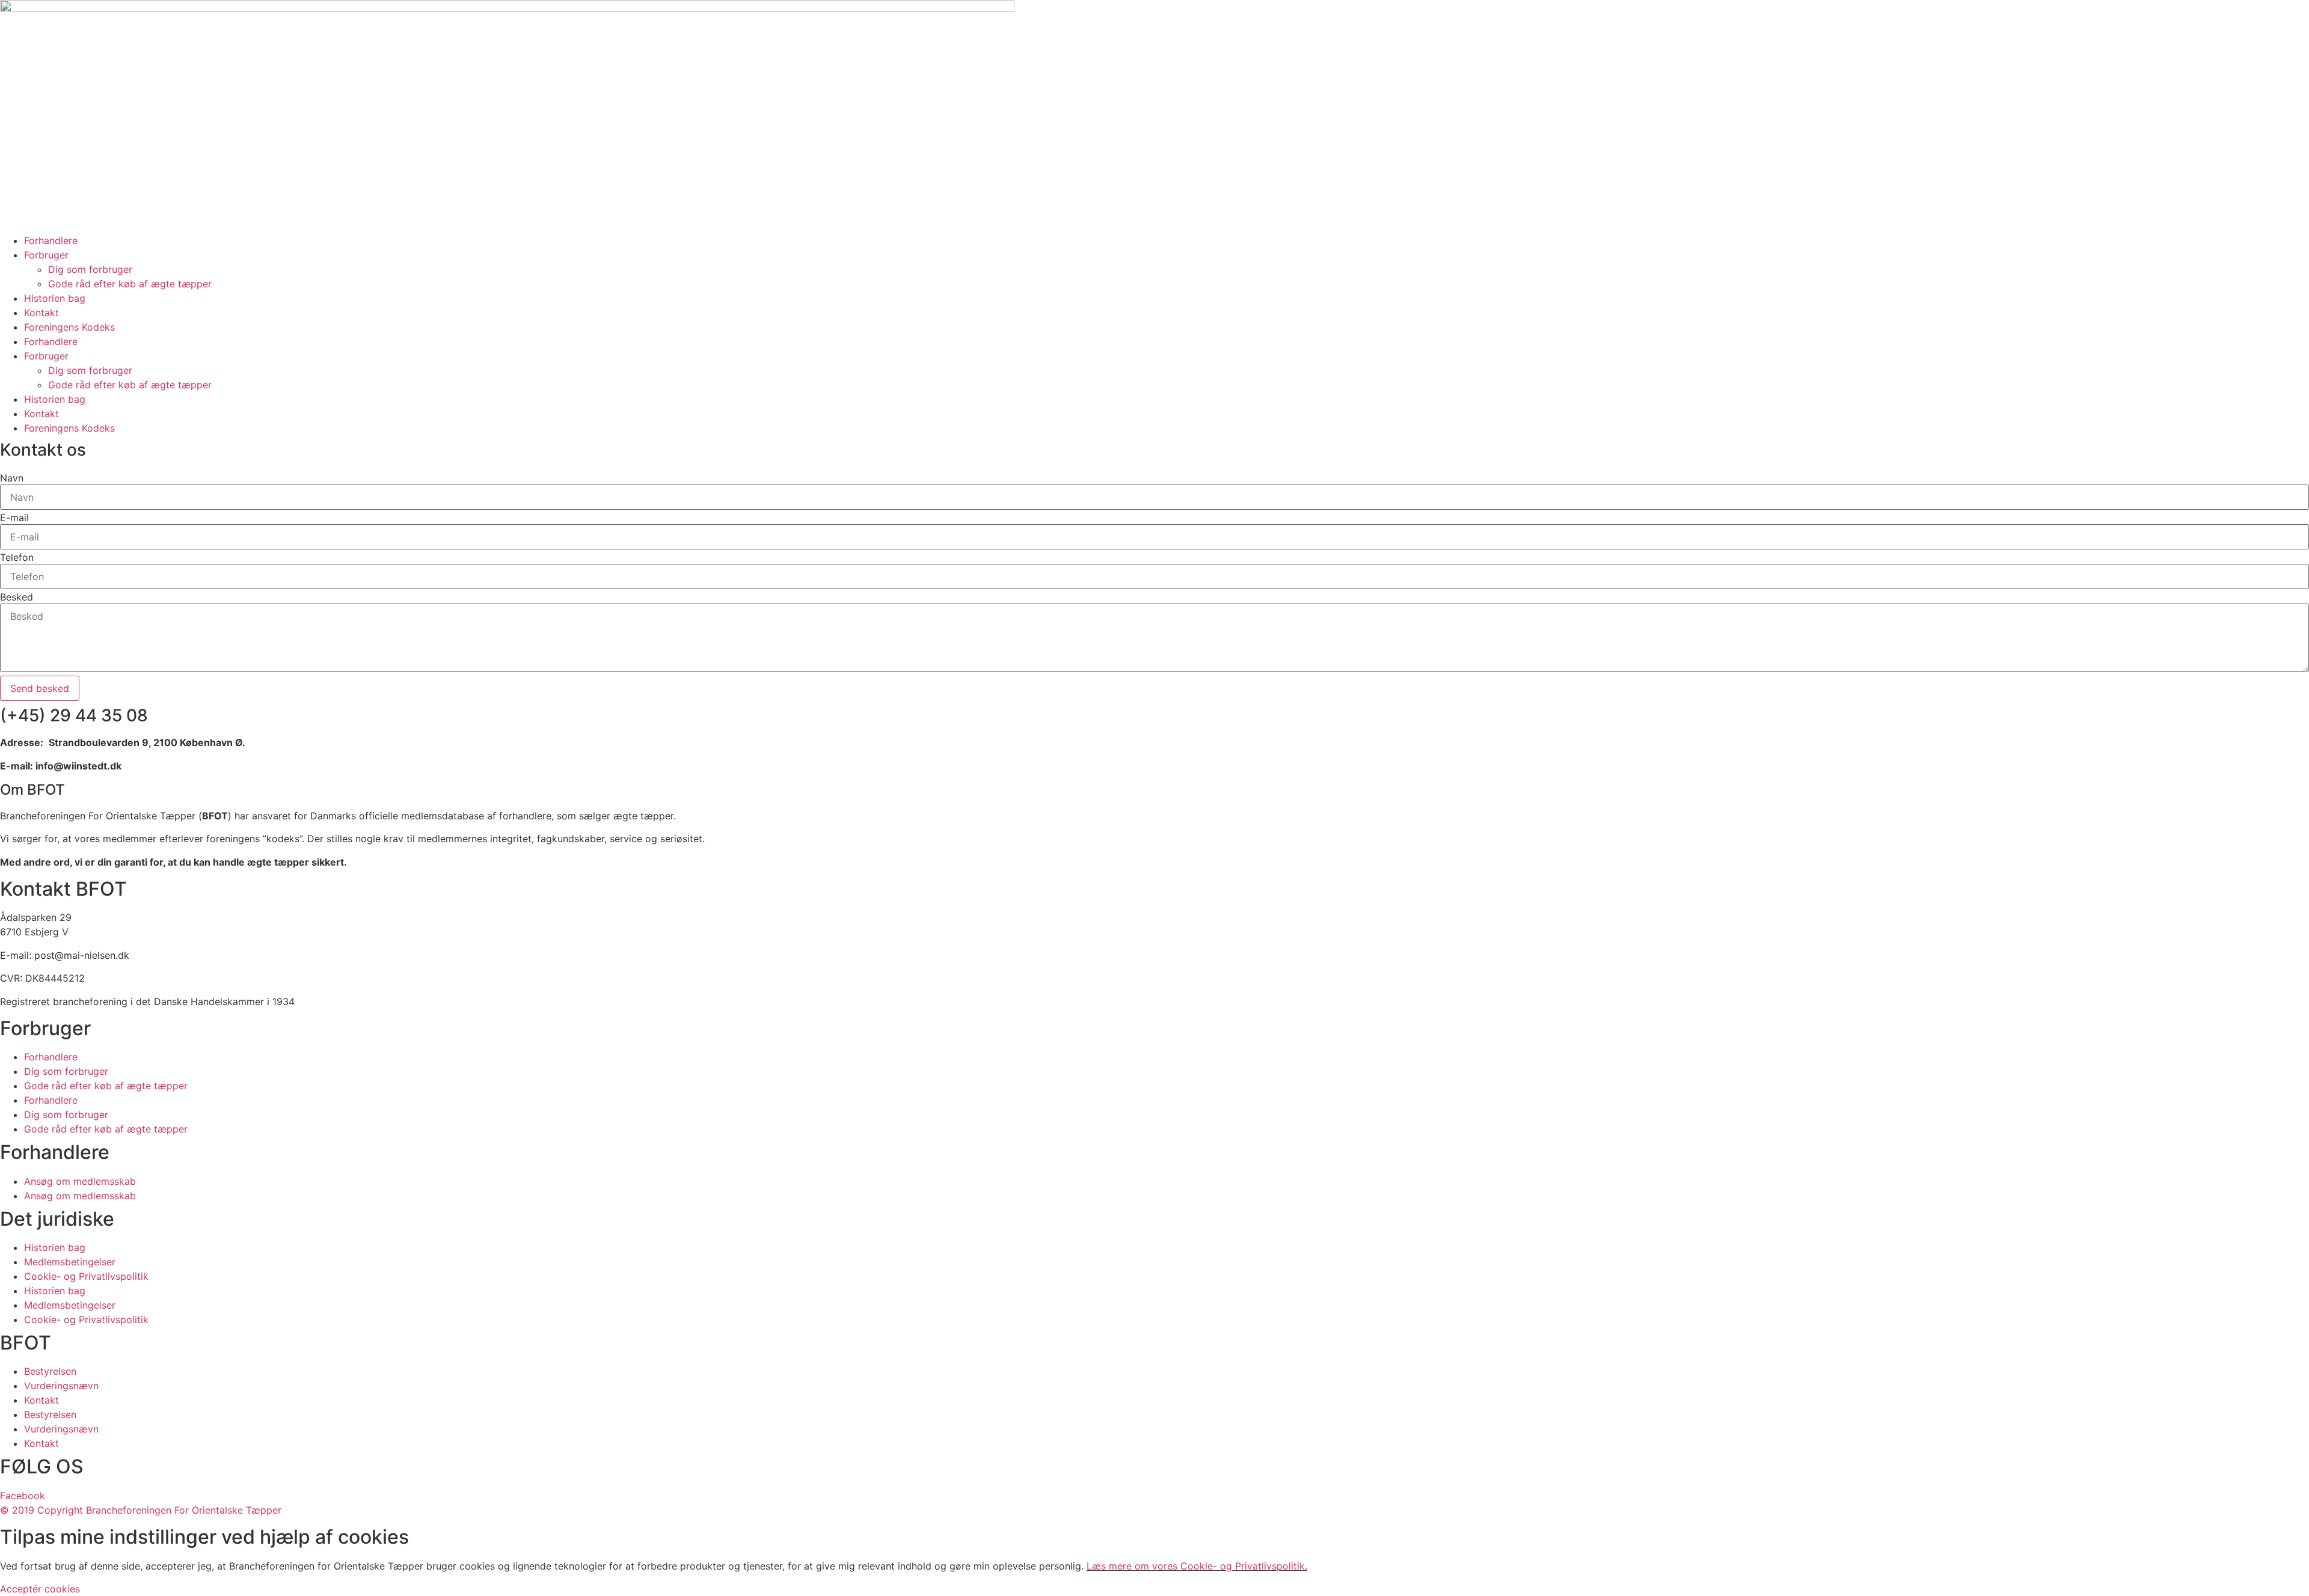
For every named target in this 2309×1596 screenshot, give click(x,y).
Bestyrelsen (50, 1371)
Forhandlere (51, 240)
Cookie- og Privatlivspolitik (86, 1276)
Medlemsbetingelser (70, 1262)
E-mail (14, 518)
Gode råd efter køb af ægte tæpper (130, 284)
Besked (17, 597)
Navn (12, 478)
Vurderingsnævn (61, 1386)
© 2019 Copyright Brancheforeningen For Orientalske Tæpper (141, 1510)
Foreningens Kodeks (69, 327)
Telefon (17, 557)
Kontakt (41, 313)
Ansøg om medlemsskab (80, 1181)
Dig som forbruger (90, 269)
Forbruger (46, 255)
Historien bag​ (55, 298)
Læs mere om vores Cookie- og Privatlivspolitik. (1197, 1566)
